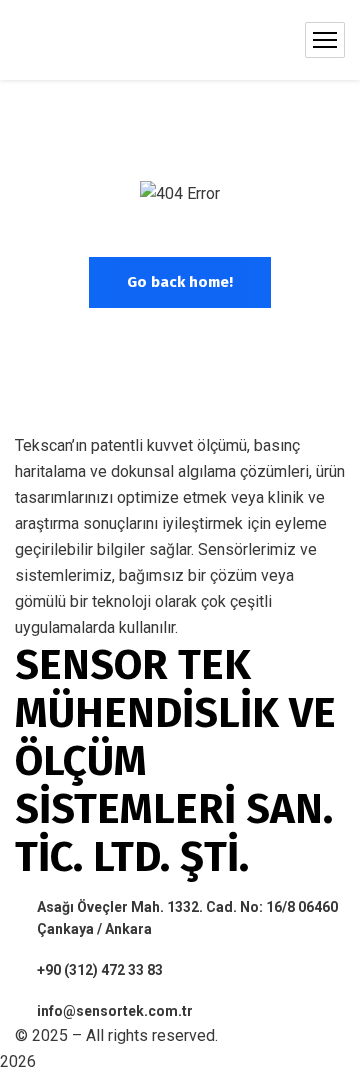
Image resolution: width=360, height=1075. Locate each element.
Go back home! (180, 282)
